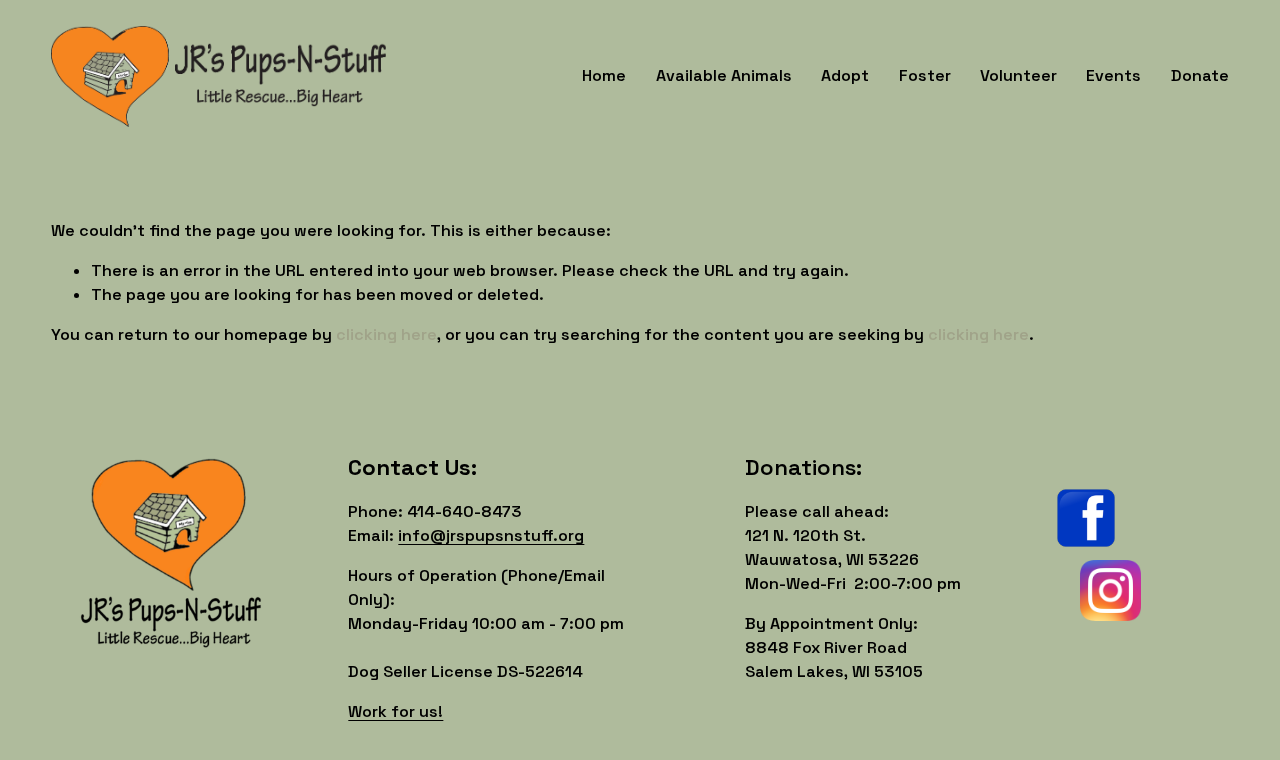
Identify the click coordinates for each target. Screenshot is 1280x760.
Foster (925, 75)
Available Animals (724, 75)
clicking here (386, 334)
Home (604, 75)
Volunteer (1018, 75)
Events (1113, 75)
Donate (1200, 75)
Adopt (845, 75)
